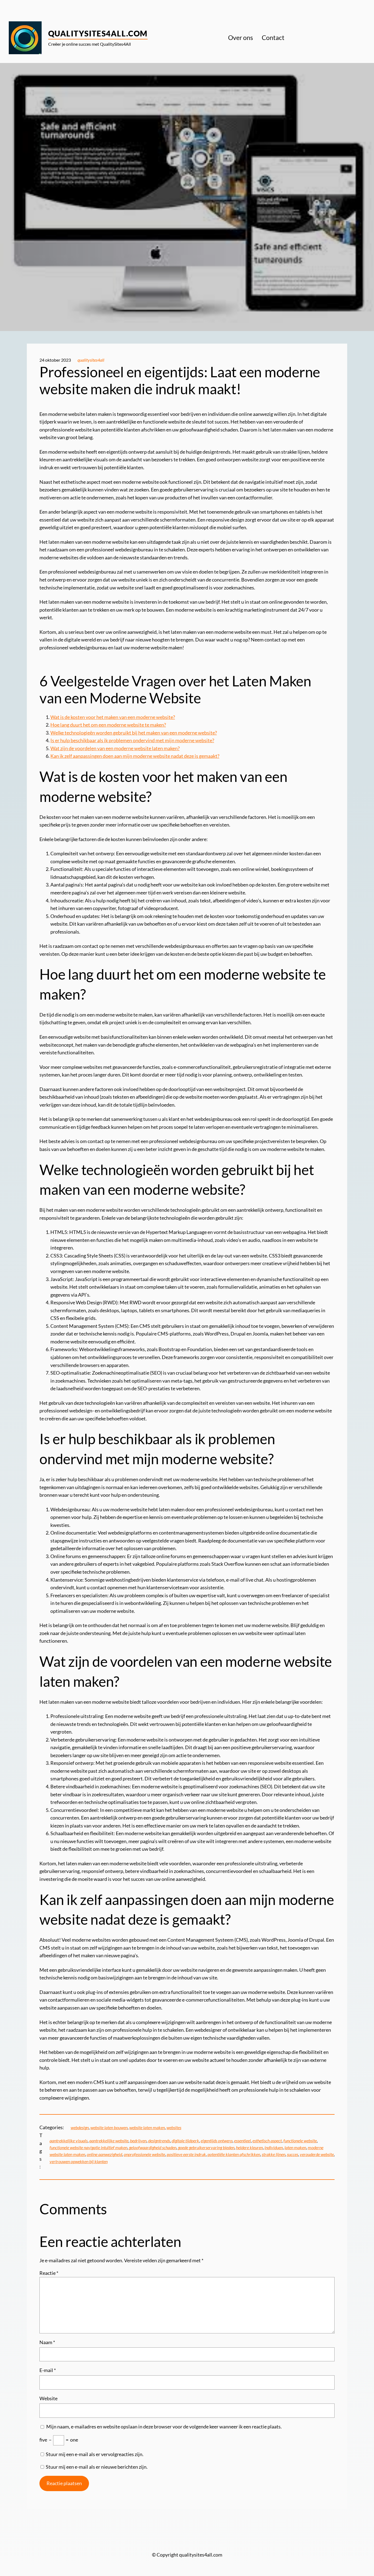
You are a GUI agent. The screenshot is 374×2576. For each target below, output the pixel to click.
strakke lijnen (274, 2154)
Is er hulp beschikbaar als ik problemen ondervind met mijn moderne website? (132, 740)
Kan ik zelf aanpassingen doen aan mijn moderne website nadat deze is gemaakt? (135, 756)
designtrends (159, 2141)
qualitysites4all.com (98, 33)
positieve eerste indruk (186, 2154)
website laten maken (147, 2127)
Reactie (49, 2273)
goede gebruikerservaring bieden (206, 2147)
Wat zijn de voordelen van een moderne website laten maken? (115, 748)
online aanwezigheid (104, 2154)
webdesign (80, 2127)
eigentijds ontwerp (217, 2141)
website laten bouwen (109, 2127)
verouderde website (317, 2154)
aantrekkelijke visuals (69, 2141)
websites (174, 2127)
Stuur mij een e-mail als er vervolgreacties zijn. (95, 2454)
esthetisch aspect (267, 2141)
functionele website (300, 2141)
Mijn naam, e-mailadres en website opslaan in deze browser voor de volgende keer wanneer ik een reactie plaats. (164, 2427)
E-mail (48, 2370)
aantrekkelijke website (109, 2141)
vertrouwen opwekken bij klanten (79, 2161)
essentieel (242, 2141)
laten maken (295, 2147)
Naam (47, 2342)
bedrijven (138, 2141)
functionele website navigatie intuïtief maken (88, 2147)
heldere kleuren (249, 2147)
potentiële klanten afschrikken (234, 2154)
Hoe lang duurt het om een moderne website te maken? (108, 725)
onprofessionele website (144, 2154)
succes (293, 2154)
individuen (274, 2147)
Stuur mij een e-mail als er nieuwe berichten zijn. (97, 2467)
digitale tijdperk (185, 2141)
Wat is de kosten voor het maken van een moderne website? (113, 717)
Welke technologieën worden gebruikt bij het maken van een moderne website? (134, 733)
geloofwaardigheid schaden (153, 2147)
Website (48, 2398)
